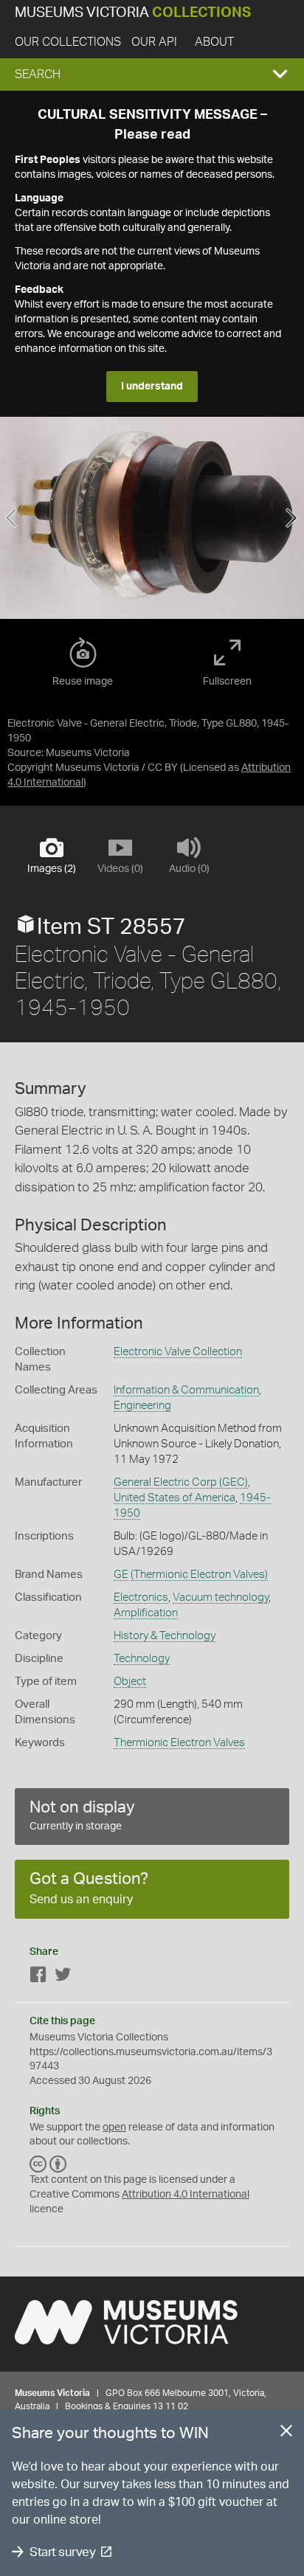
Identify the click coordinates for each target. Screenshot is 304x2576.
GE (121, 1575)
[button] (152, 75)
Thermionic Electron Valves (179, 1743)
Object (130, 1682)
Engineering (142, 1406)
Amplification (146, 1613)
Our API (154, 42)
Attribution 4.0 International (186, 2195)
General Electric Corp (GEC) (181, 1482)
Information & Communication (186, 1390)
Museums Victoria (133, 13)
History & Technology (165, 1636)
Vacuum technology (221, 1597)
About (214, 42)
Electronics (141, 1597)
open (114, 2127)
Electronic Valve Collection (178, 1352)
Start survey (62, 2552)
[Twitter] (63, 1977)
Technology (142, 1659)
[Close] (286, 2434)
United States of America (175, 1498)
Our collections (68, 42)
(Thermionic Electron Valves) (199, 1575)
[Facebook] (38, 1977)
